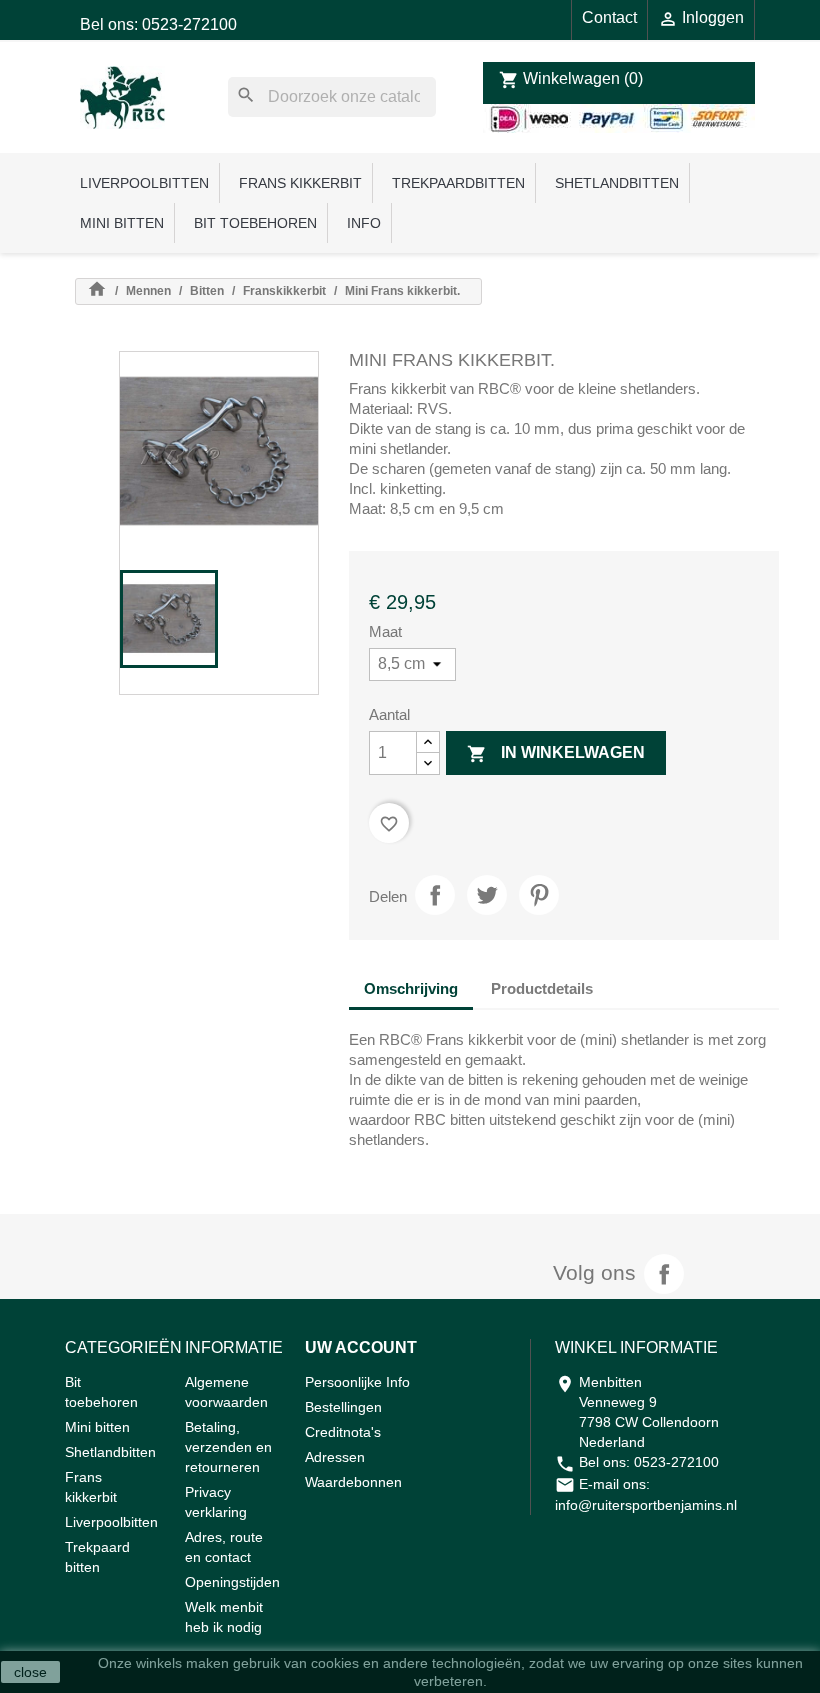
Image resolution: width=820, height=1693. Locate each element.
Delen (435, 895)
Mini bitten (122, 223)
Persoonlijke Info (357, 1382)
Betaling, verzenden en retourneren (228, 1447)
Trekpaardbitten (458, 183)
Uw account (361, 1347)
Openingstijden (232, 1582)
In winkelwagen (556, 754)
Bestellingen (343, 1407)
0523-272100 (676, 1462)
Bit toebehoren (255, 223)
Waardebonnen (353, 1482)
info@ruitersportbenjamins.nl (646, 1505)
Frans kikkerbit (300, 183)
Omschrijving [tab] (411, 988)
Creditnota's (343, 1432)
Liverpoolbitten (144, 183)
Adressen (335, 1457)
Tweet (487, 895)
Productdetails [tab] (542, 988)
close (30, 1672)
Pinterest (539, 895)
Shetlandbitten (617, 183)
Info (364, 223)
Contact (609, 17)
